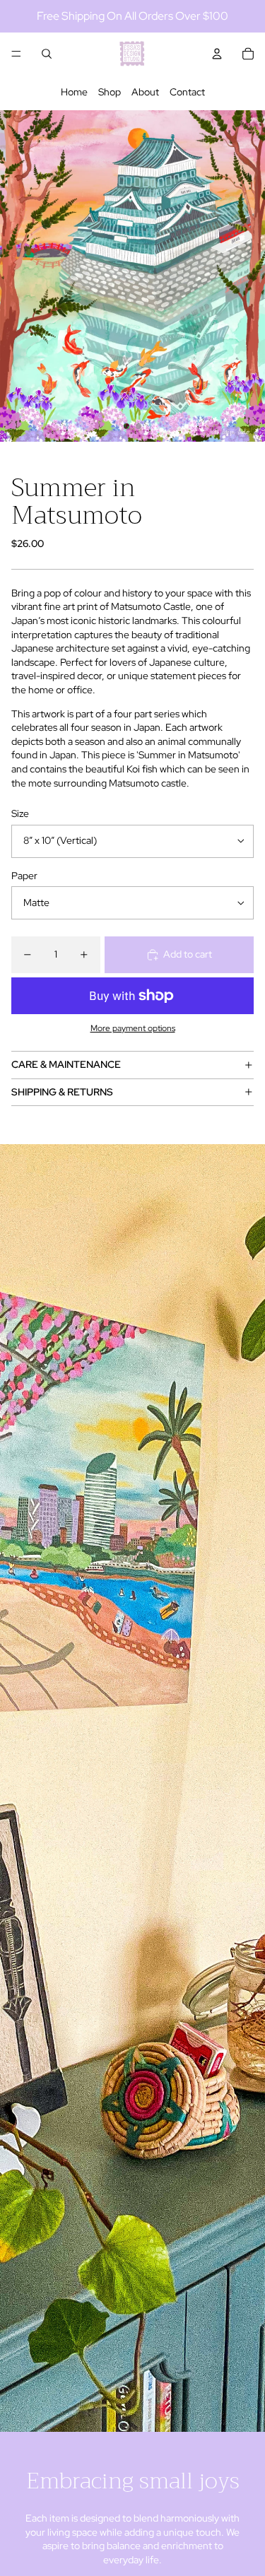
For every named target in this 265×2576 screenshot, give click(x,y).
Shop (110, 92)
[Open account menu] (217, 54)
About (145, 92)
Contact (187, 92)
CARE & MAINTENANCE (66, 1064)
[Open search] (47, 54)
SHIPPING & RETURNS (62, 1092)
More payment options (133, 1028)
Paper (24, 876)
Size (20, 813)
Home (74, 92)
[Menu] (16, 54)
